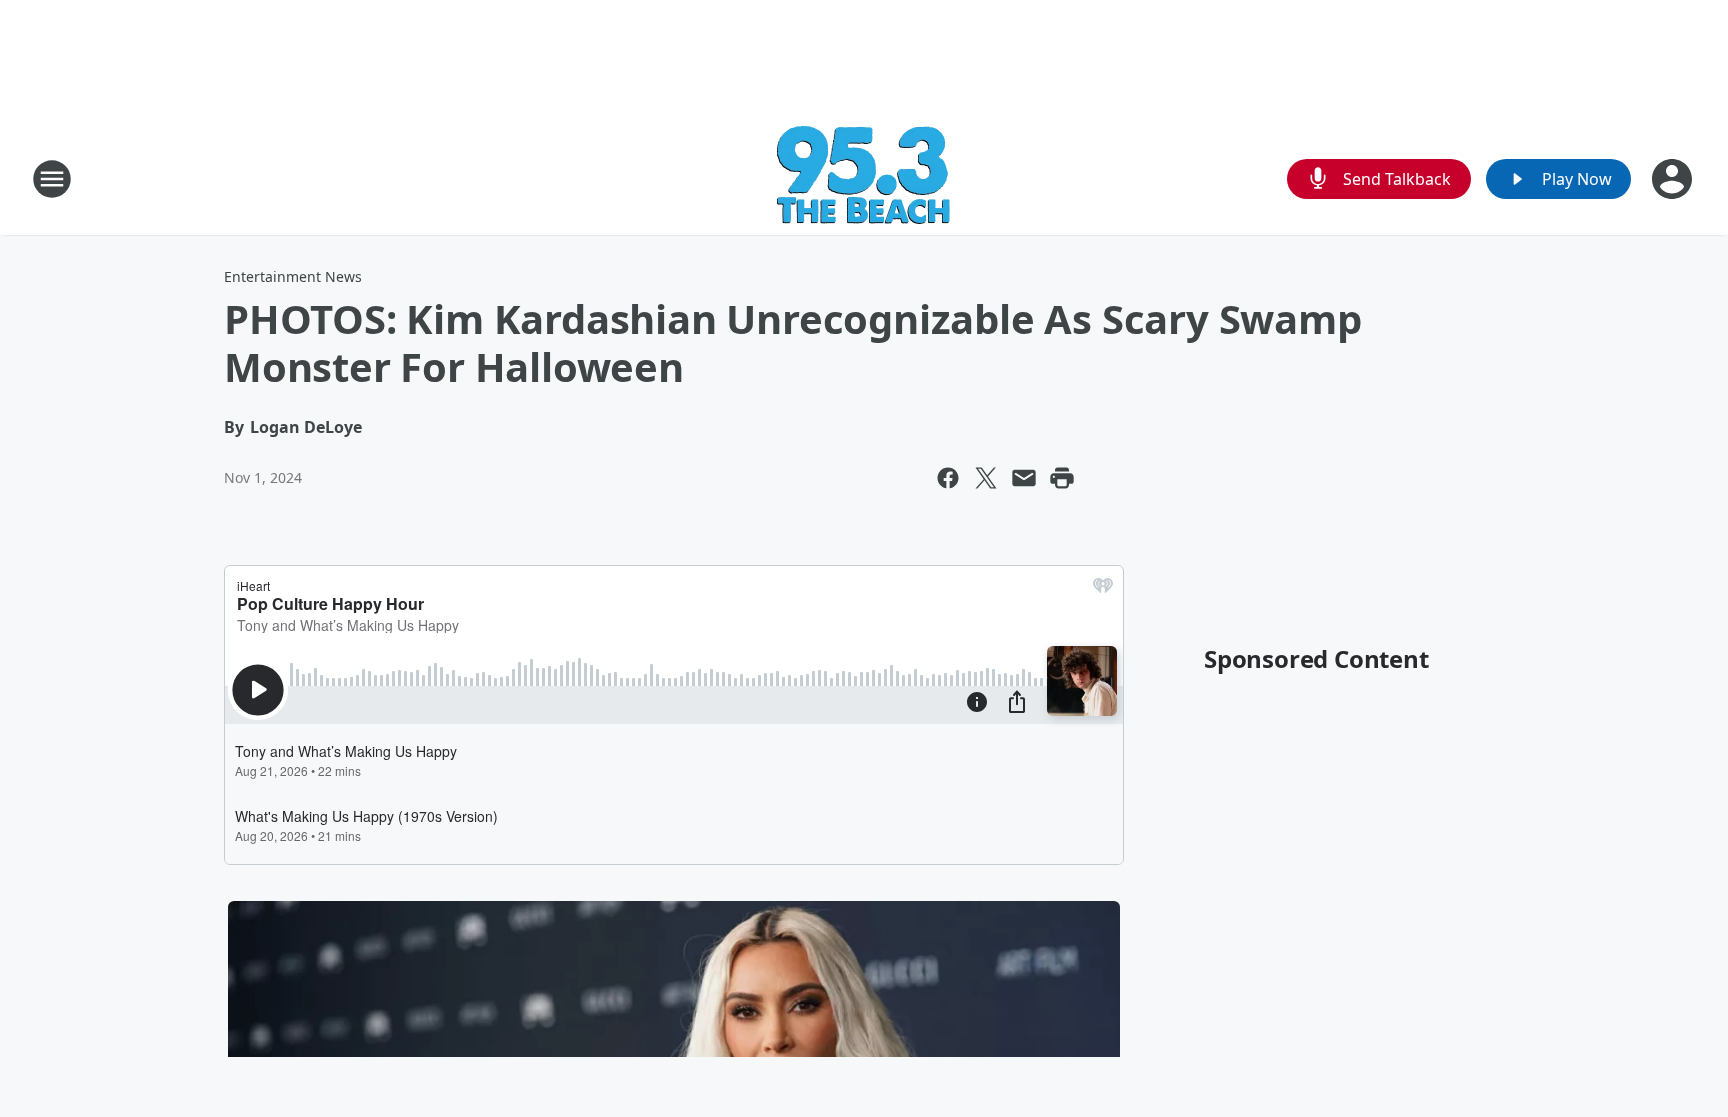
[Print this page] (1062, 478)
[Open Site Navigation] (52, 179)
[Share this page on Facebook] (948, 478)
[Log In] (1674, 179)
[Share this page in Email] (1024, 478)
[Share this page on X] (986, 478)
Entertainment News (293, 276)
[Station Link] (864, 178)
